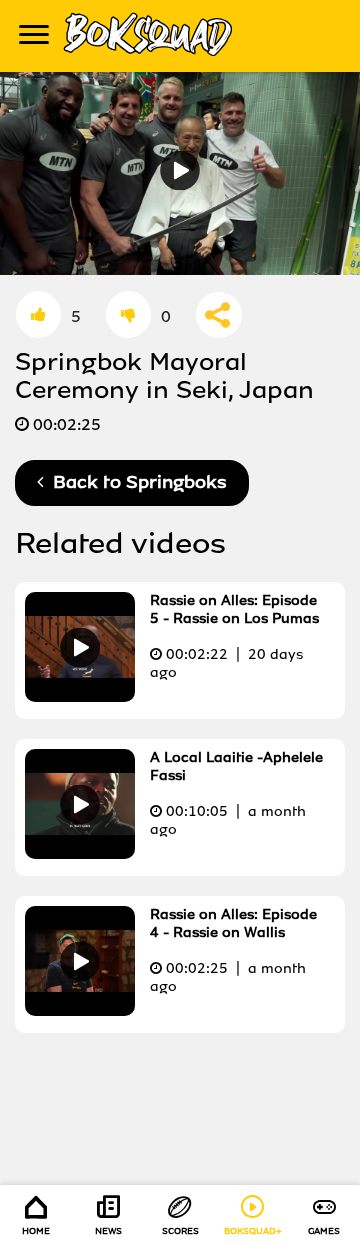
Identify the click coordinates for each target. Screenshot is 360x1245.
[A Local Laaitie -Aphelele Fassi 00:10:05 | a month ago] (177, 853)
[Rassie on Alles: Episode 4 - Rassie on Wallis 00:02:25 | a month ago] (177, 1010)
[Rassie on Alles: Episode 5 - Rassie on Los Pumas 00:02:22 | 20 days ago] (177, 696)
